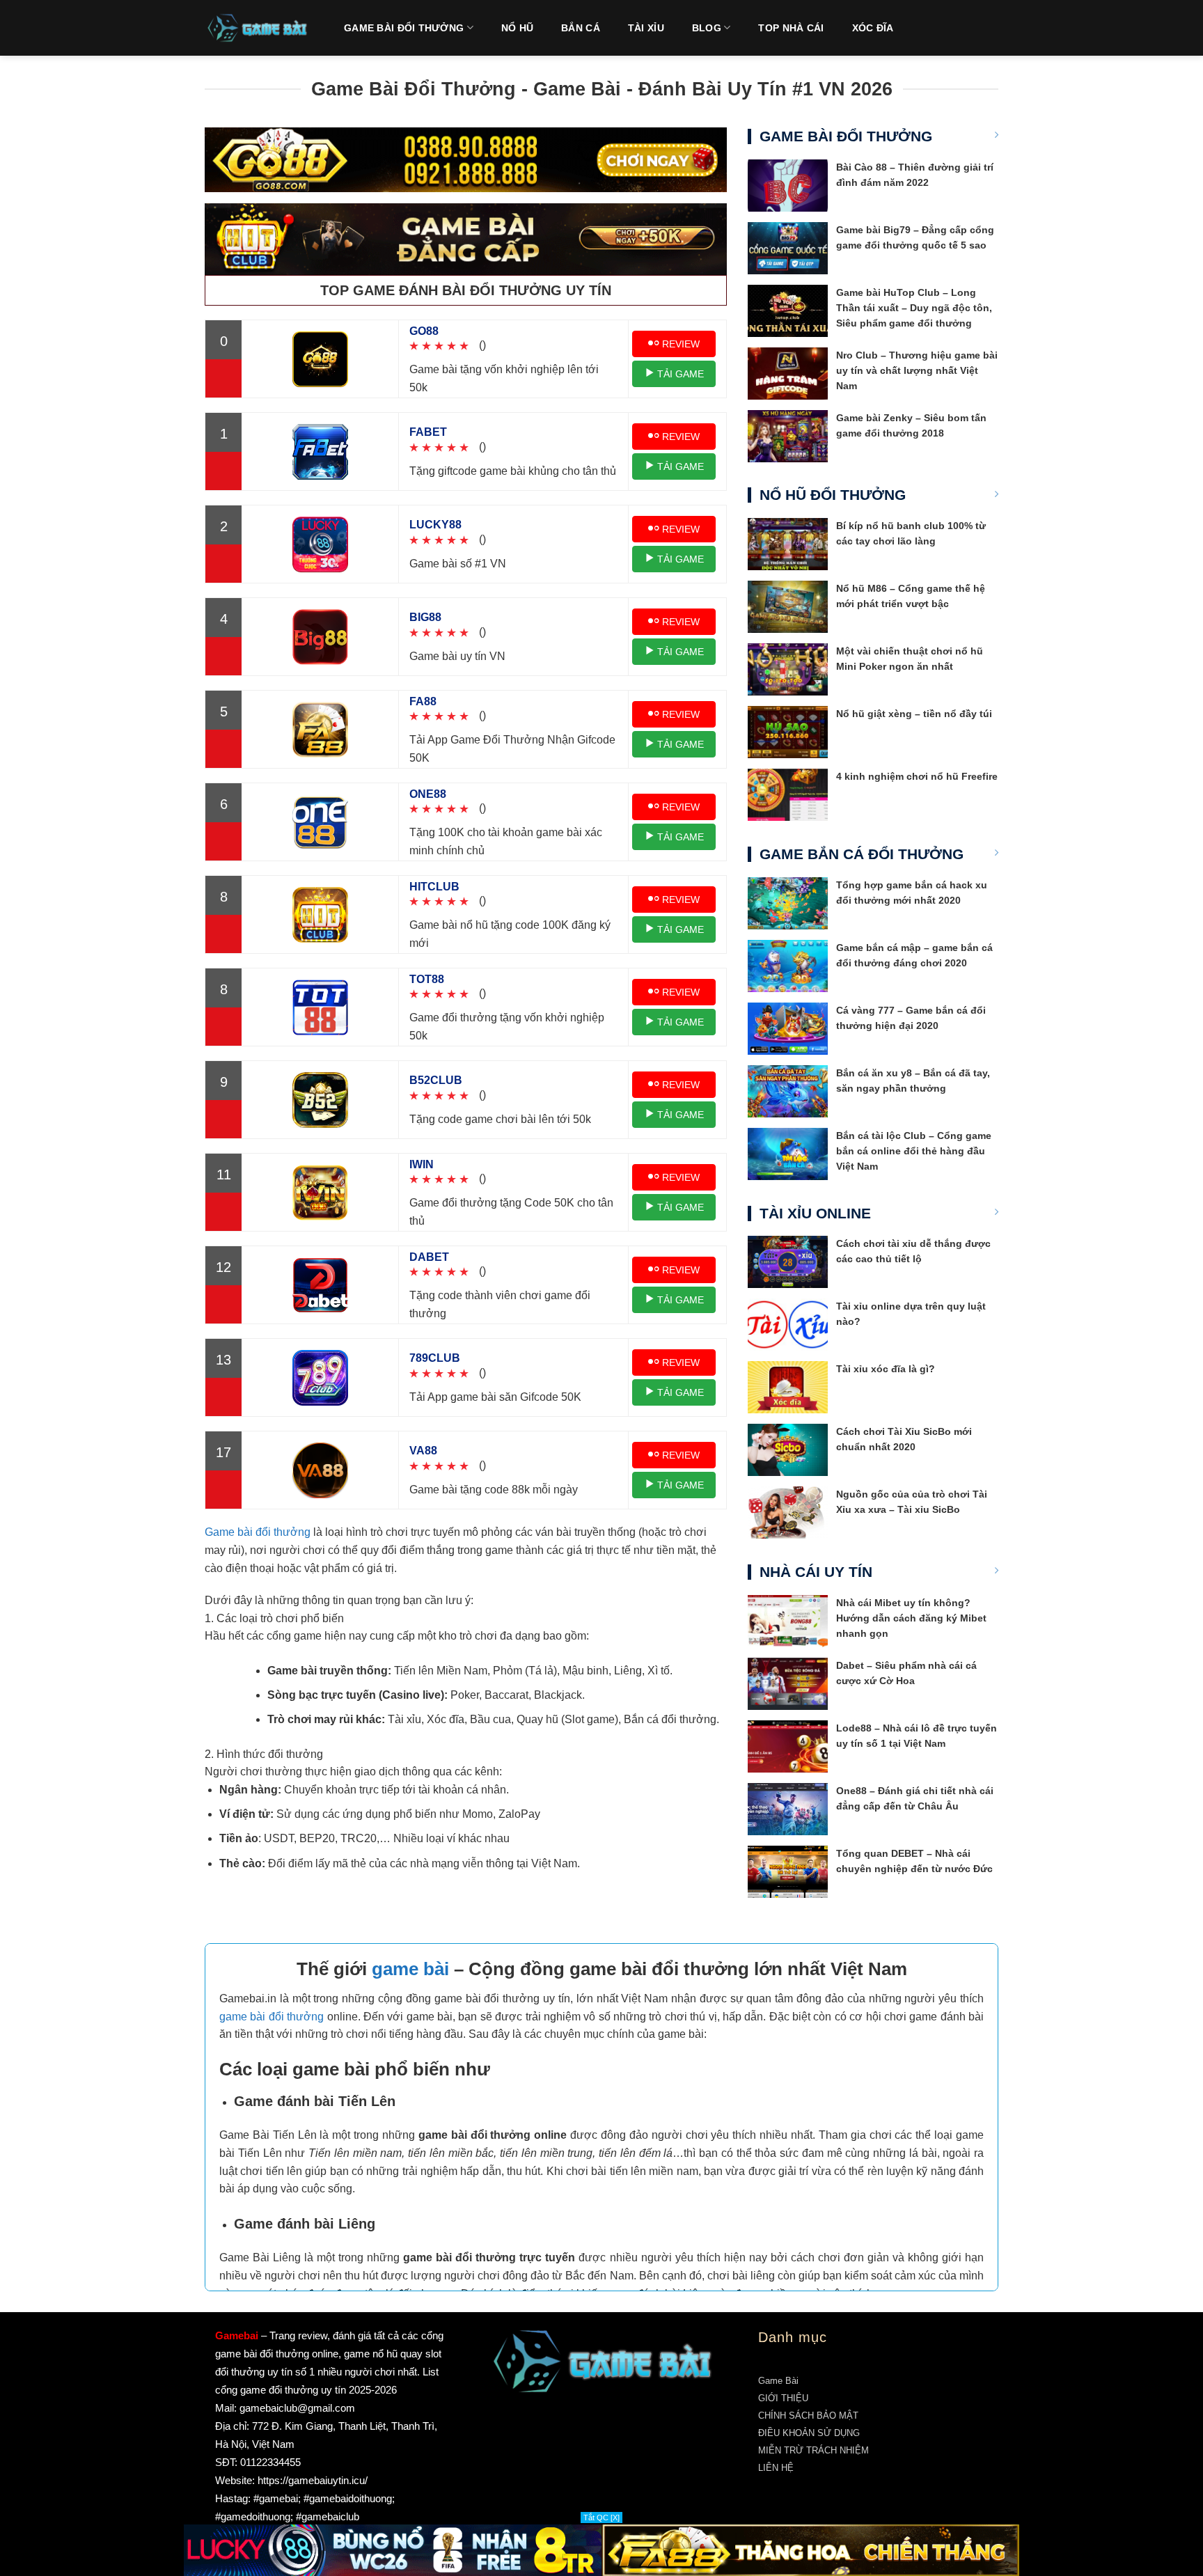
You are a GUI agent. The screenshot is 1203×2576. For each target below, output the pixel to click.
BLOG (707, 28)
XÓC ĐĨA (873, 28)
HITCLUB (434, 887)
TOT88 (427, 979)
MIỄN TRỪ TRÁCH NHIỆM (813, 2450)
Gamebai (237, 2335)
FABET (428, 432)
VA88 (423, 1451)
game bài (410, 1969)
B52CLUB (436, 1080)
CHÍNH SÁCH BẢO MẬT (808, 2416)
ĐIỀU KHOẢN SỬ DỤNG (809, 2433)
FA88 (423, 701)
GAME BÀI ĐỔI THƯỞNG (404, 28)
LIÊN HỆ (776, 2468)
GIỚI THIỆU (783, 2398)
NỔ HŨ (517, 28)
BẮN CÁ (581, 28)
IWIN (422, 1164)
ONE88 (428, 794)
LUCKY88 (435, 525)
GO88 (424, 331)
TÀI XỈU (646, 28)
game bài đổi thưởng (272, 2017)
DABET (429, 1257)
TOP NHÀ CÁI (791, 28)
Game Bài (778, 2381)
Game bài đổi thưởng (258, 1532)
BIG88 (425, 617)
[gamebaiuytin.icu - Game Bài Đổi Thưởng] (257, 28)
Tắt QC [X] (601, 2518)
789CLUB (435, 1358)
